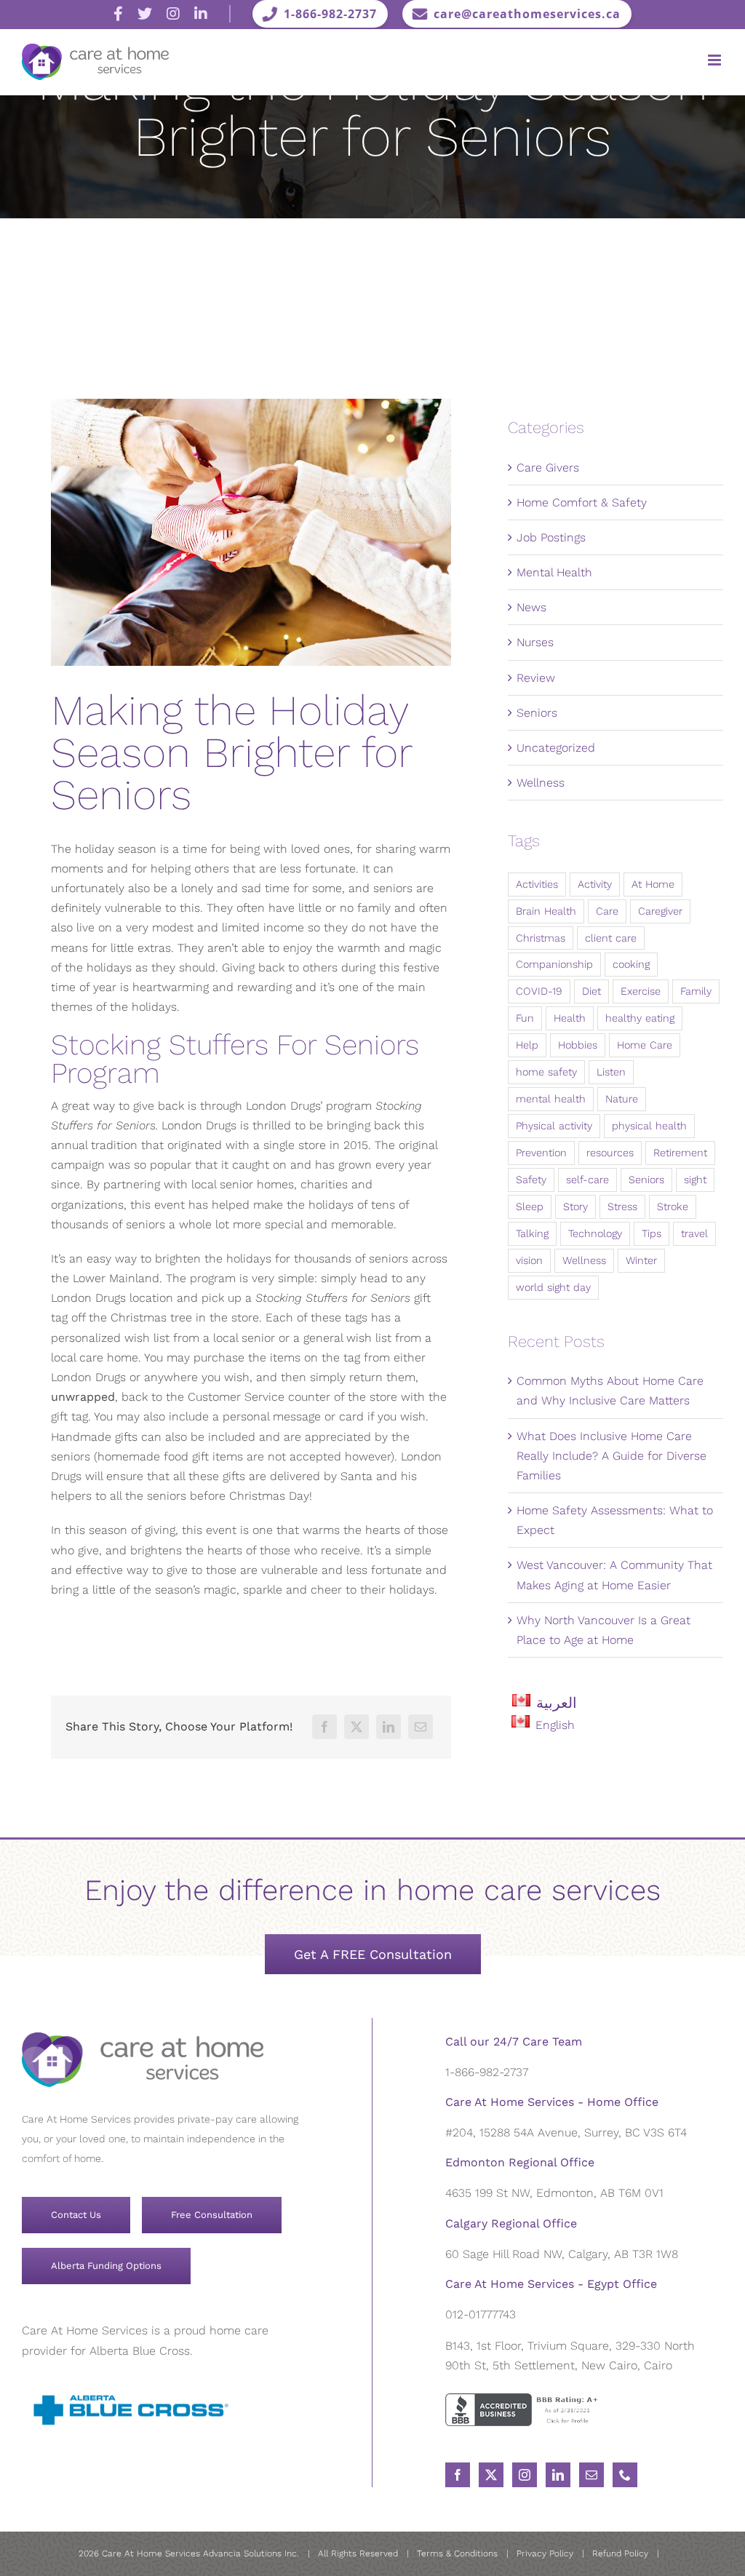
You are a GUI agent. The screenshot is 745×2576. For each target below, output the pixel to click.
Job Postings (551, 537)
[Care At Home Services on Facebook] (118, 14)
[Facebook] (324, 1727)
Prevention (541, 1153)
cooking (631, 964)
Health (570, 1018)
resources (610, 1153)
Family (696, 991)
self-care (587, 1180)
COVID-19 (539, 991)
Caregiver (660, 911)
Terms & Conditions (457, 2553)
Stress (622, 1206)
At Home (653, 884)
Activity (595, 884)
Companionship (554, 964)
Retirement (680, 1153)
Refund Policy (620, 2553)
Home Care (645, 1045)
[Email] (421, 1727)
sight (695, 1180)
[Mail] (591, 2475)
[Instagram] (525, 2475)
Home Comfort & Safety (582, 502)
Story (575, 1206)
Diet (591, 991)
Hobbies (578, 1045)
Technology (595, 1233)
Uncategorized (556, 748)
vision (529, 1260)
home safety (546, 1072)
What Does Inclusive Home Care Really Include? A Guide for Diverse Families (611, 1456)
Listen (611, 1072)
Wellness (541, 783)
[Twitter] (491, 2475)
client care (611, 938)
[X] (356, 1727)
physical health (649, 1126)
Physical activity (554, 1126)
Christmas (541, 938)
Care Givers (548, 468)
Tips (652, 1233)
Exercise (641, 991)
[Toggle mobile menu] (716, 60)
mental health (551, 1099)
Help (527, 1045)
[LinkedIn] (389, 1727)
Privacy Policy (545, 2553)
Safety (531, 1180)
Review (536, 678)
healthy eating (640, 1018)
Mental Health (554, 572)
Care (607, 911)
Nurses (535, 642)
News (531, 607)
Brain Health (546, 911)
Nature (622, 1099)
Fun (525, 1018)
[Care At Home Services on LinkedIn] (201, 14)
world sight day (553, 1287)
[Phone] (625, 2475)
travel (694, 1233)
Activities (537, 884)
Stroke (673, 1206)
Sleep (530, 1206)
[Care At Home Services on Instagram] (173, 14)
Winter (641, 1260)
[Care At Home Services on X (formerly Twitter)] (145, 14)
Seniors (537, 713)
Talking (532, 1233)
